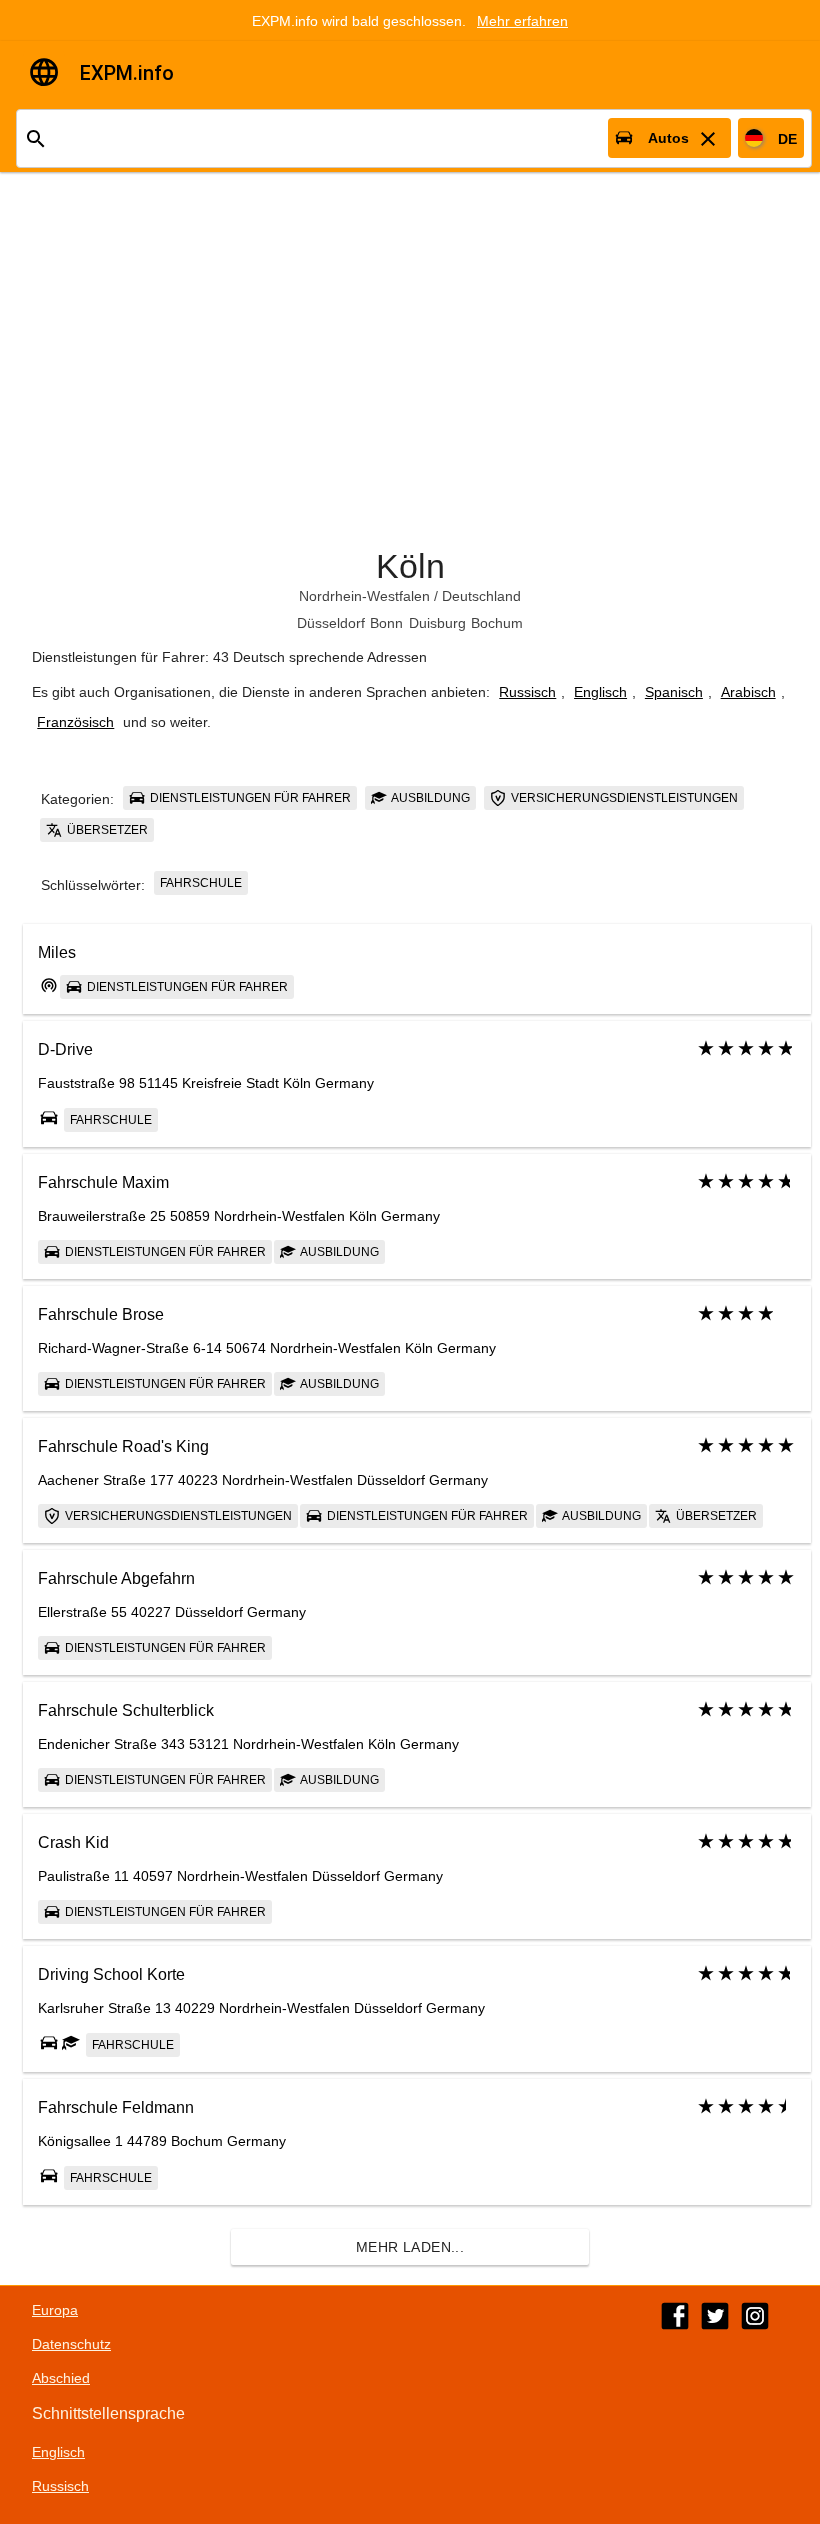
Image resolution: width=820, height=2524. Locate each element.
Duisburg (437, 623)
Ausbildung (429, 798)
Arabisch (748, 692)
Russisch (527, 692)
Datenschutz (71, 2344)
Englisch (600, 692)
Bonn (386, 623)
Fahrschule (201, 883)
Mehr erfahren (522, 21)
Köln (410, 566)
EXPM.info (127, 73)
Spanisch (674, 692)
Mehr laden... (410, 2247)
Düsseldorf (331, 623)
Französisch (75, 722)
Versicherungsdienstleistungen (623, 798)
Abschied (61, 2378)
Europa (55, 2310)
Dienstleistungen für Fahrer (249, 798)
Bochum (497, 623)
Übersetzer (106, 830)
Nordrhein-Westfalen (364, 596)
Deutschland (481, 596)
